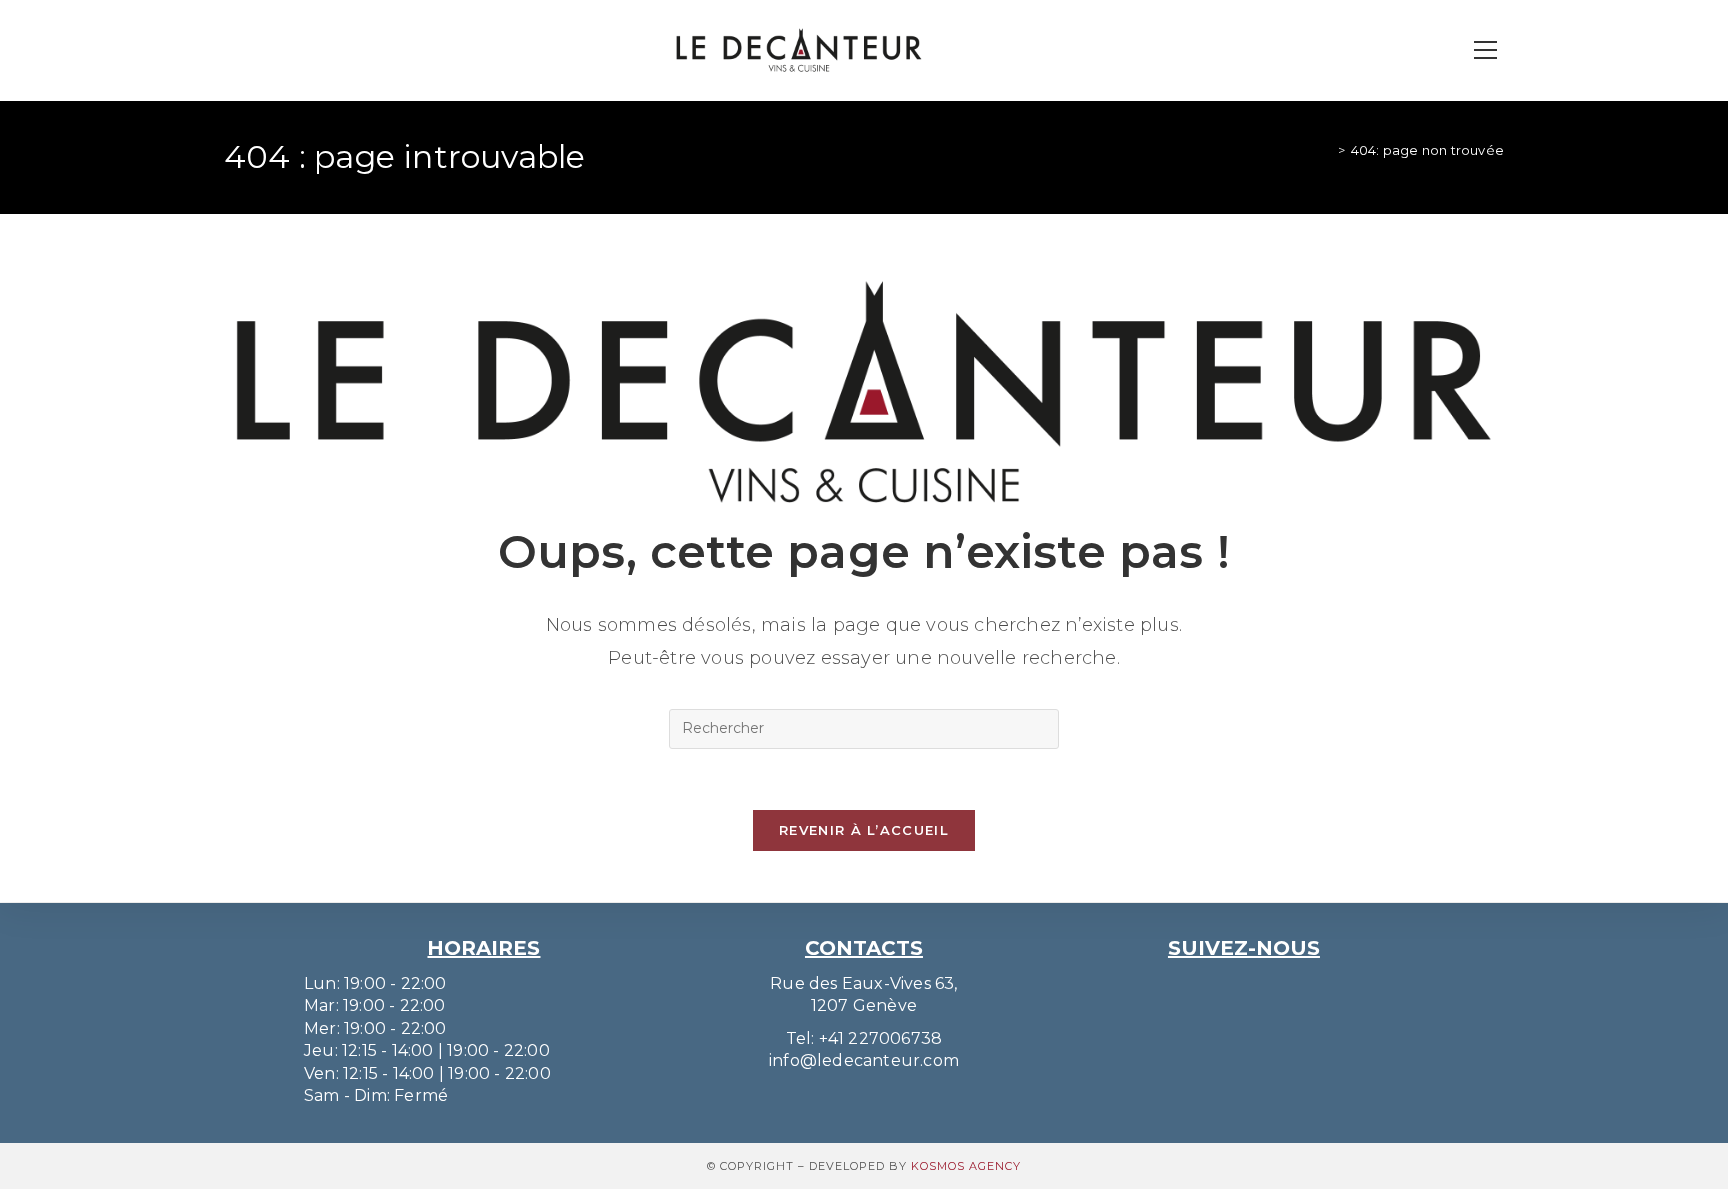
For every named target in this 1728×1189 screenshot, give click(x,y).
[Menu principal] (1485, 50)
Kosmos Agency (966, 1166)
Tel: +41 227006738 (864, 1038)
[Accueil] (1326, 150)
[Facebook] (1265, 986)
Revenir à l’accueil (864, 830)
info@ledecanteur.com (864, 1060)
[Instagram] (1223, 986)
